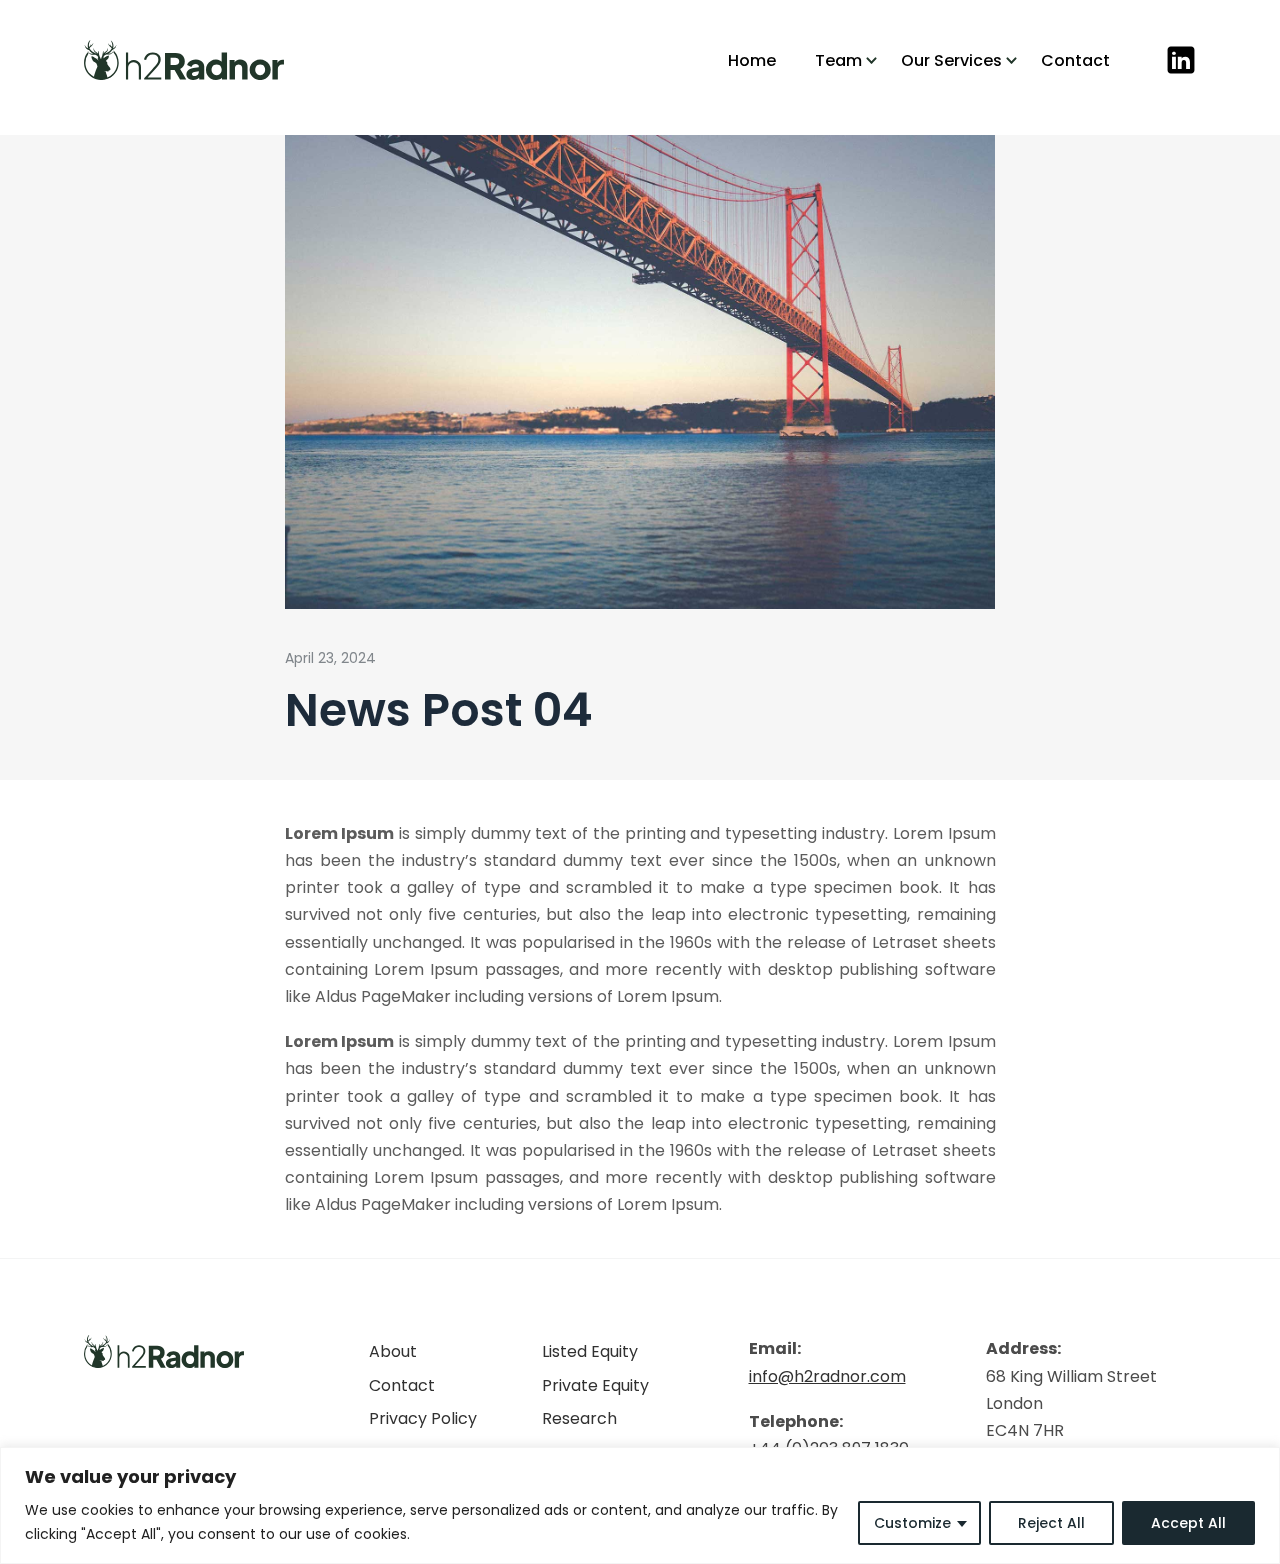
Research (579, 1418)
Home (752, 60)
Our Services (951, 60)
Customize (912, 1523)
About (393, 1351)
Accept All (1188, 1523)
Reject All (1051, 1523)
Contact (1075, 60)
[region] (640, 1505)
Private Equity (595, 1385)
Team (838, 60)
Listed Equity (590, 1351)
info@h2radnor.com (827, 1376)
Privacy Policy (423, 1418)
